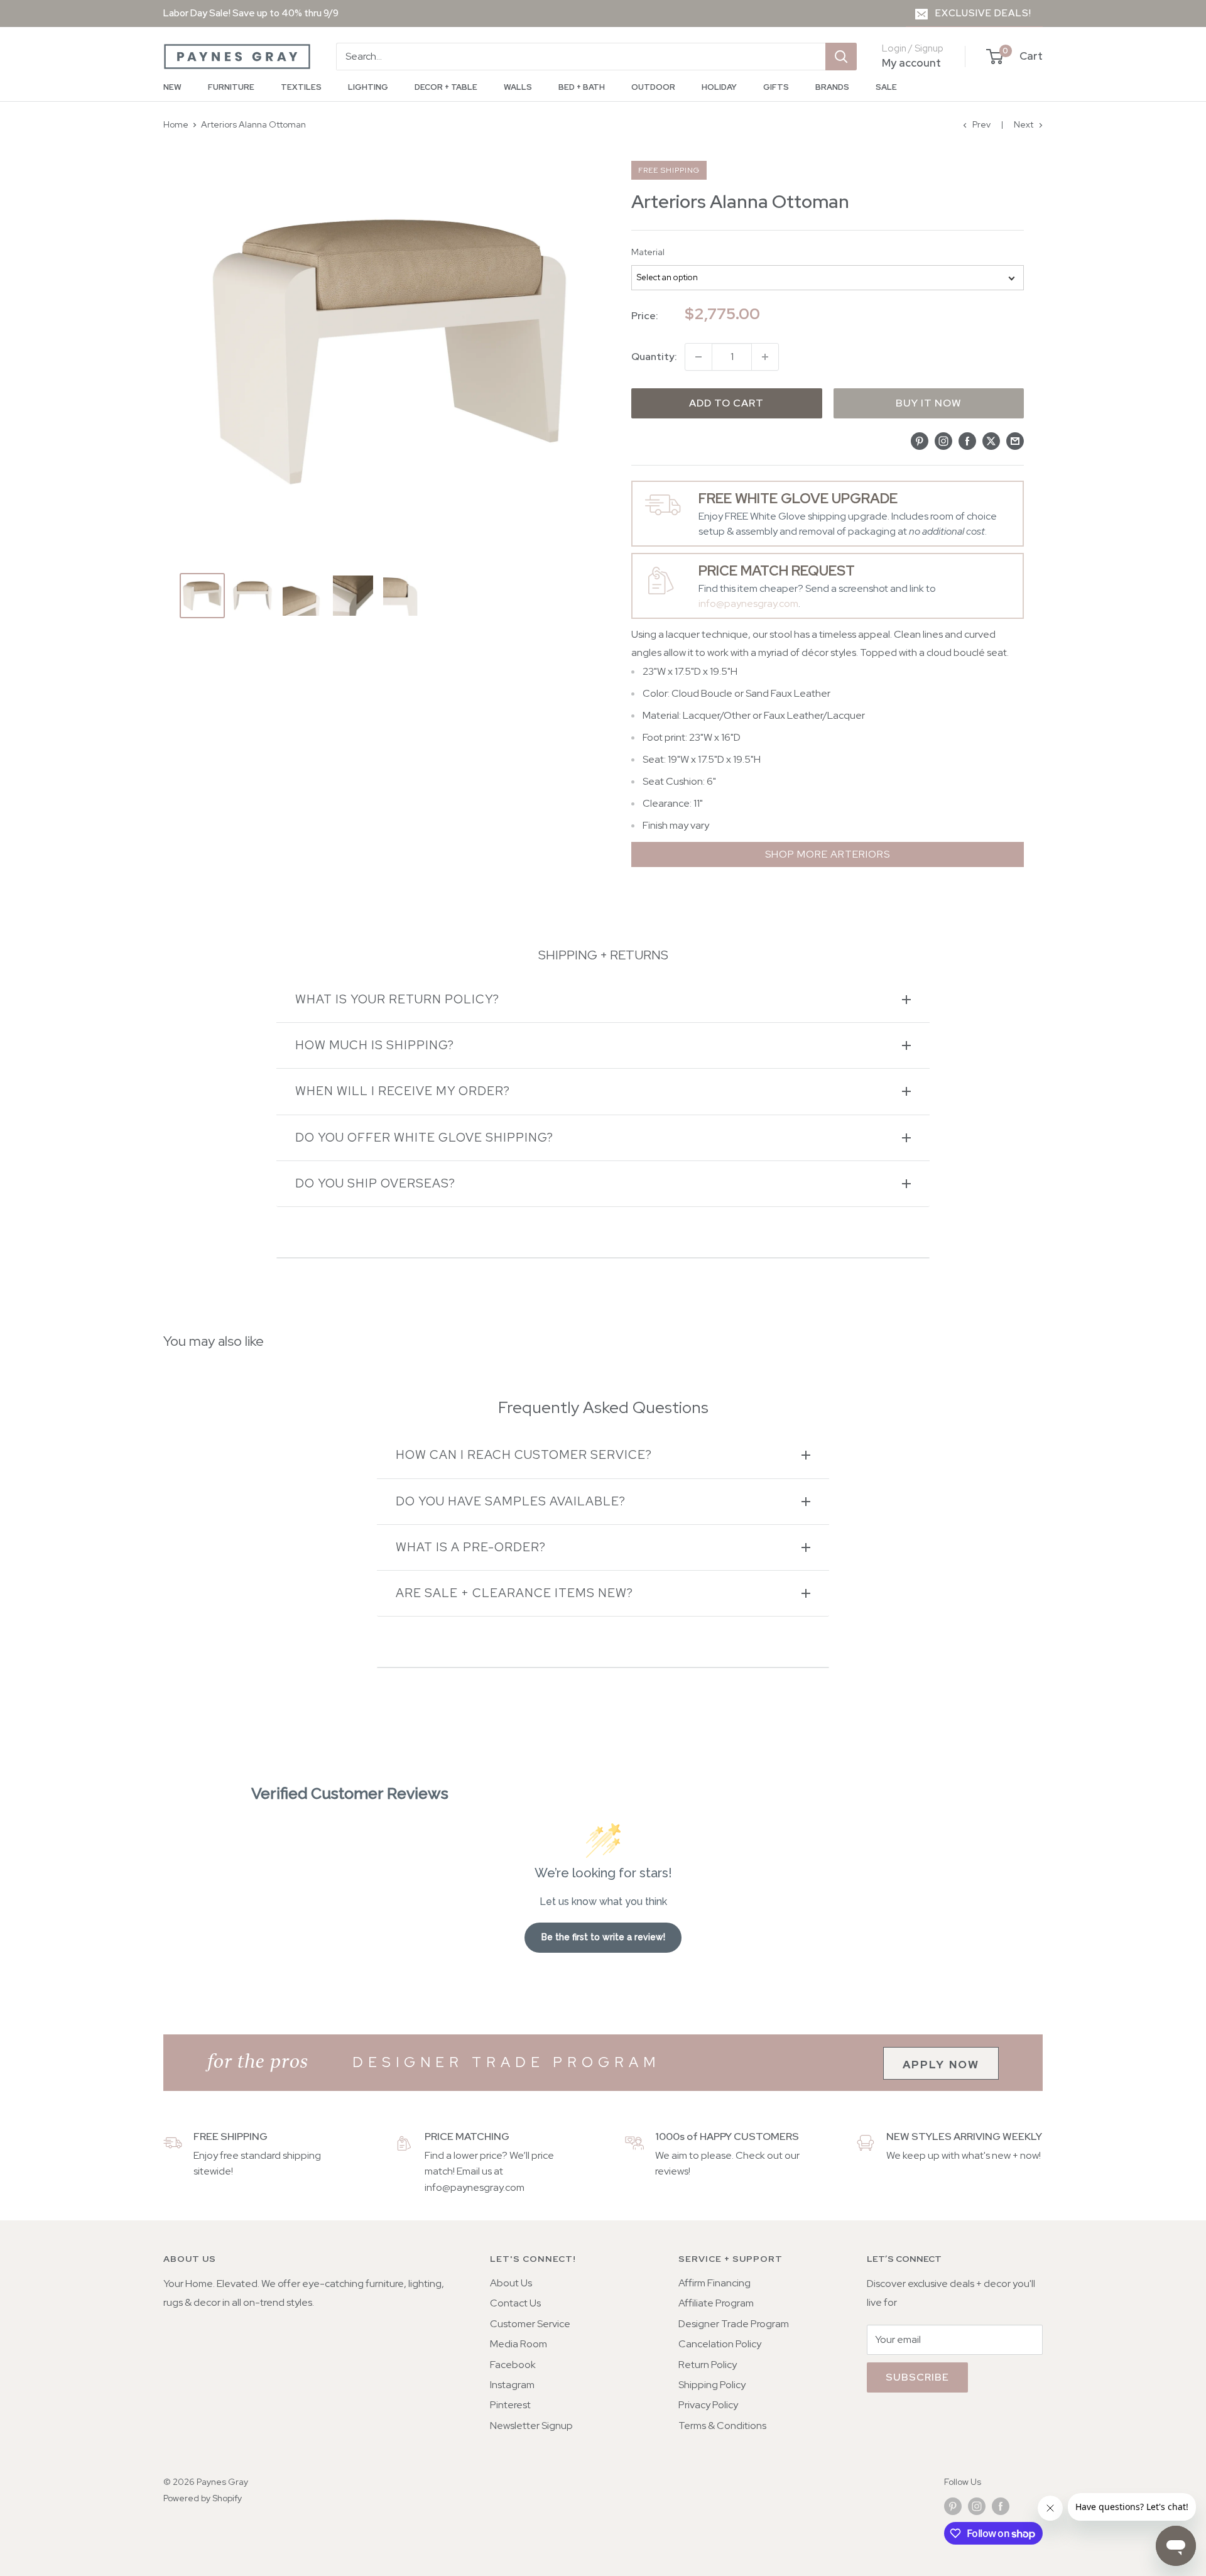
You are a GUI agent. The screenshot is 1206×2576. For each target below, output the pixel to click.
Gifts (776, 87)
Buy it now (929, 403)
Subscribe (917, 2377)
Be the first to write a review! (603, 1937)
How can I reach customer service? (524, 1455)
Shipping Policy (712, 2385)
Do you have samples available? (511, 1501)
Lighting (368, 87)
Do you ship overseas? (375, 1183)
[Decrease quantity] (698, 357)
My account (911, 63)
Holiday (719, 87)
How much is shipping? (375, 1045)
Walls (518, 87)
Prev (981, 124)
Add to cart (726, 403)
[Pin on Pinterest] (920, 440)
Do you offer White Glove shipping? (424, 1138)
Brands (832, 87)
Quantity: (654, 357)
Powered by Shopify (203, 2498)
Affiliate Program (716, 2303)
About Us (511, 2283)
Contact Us (515, 2303)
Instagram (512, 2385)
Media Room (519, 2344)
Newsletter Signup (531, 2426)
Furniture (231, 87)
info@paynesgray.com (748, 603)
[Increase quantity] (765, 357)
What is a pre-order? (471, 1547)
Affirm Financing (714, 2283)
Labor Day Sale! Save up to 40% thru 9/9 (251, 13)
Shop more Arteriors (828, 854)
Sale (886, 87)
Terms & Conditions (722, 2426)
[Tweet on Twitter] (991, 440)
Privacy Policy (708, 2405)
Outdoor (653, 87)
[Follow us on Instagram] (977, 2506)
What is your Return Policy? (397, 999)
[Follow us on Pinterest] (953, 2506)
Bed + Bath (582, 87)
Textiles (301, 87)
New (172, 87)
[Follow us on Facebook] (1001, 2506)
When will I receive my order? (403, 1091)
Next (1024, 124)
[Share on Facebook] (967, 440)
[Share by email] (1015, 440)
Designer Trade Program (734, 2324)
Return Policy (708, 2365)
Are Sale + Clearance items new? (514, 1593)
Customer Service (530, 2324)
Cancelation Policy (720, 2344)
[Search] (841, 57)
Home (176, 124)
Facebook (513, 2365)
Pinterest (510, 2405)
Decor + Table (446, 87)
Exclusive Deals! (983, 13)
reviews (672, 2171)
